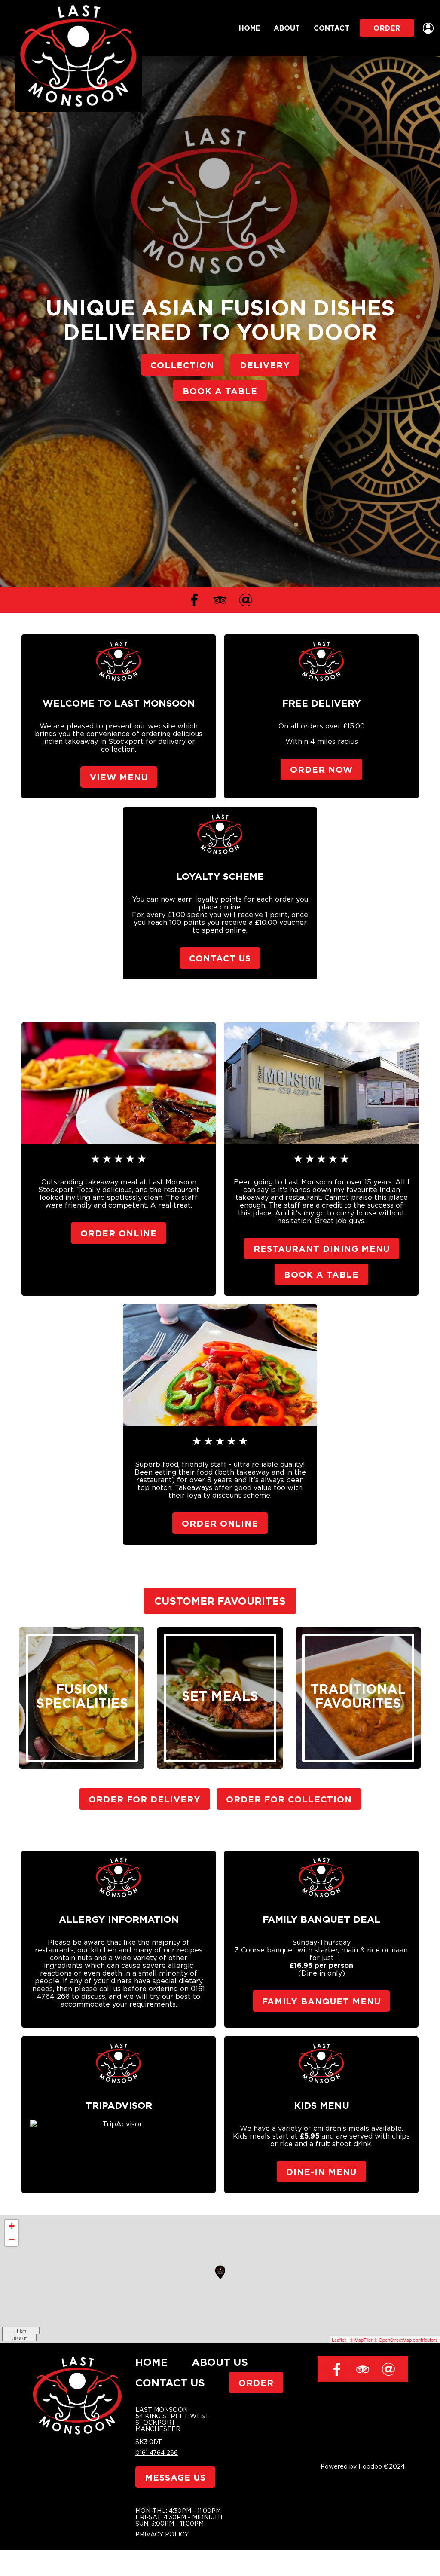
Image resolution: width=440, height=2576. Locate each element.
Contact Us (220, 958)
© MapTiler (361, 2340)
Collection (182, 365)
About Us (220, 2362)
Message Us (175, 2477)
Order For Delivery (145, 1799)
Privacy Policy (162, 2534)
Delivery (265, 365)
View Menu (119, 777)
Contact (332, 28)
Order (387, 28)
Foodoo (370, 2466)
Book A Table (220, 391)
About (287, 28)
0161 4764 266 (157, 2452)
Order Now (321, 769)
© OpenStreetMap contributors (406, 2340)
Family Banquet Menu (321, 2001)
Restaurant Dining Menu (322, 1248)
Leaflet (339, 2340)
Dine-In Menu (321, 2172)
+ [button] (12, 2226)
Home (249, 28)
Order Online (119, 1233)
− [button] (12, 2239)
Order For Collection (289, 1799)
